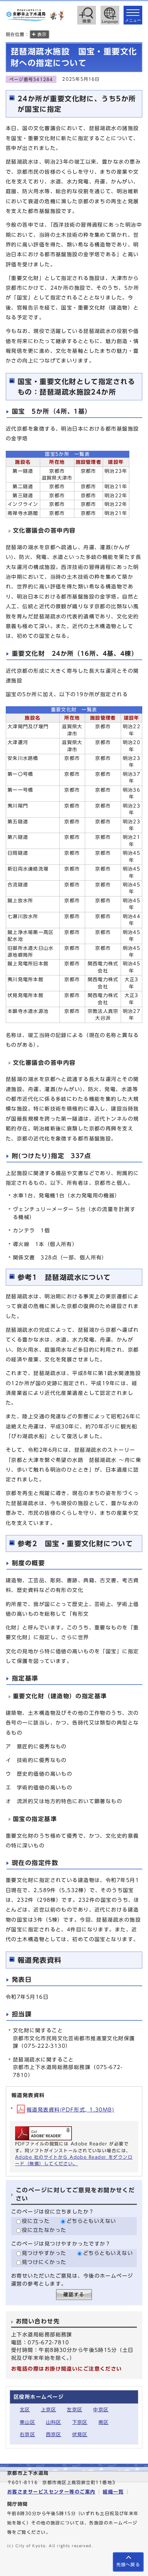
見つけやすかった (44, 2253)
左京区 (75, 2410)
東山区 (27, 2422)
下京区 (80, 2422)
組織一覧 (113, 2492)
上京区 (49, 2410)
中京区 (101, 2410)
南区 (104, 2422)
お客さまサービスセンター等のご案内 (51, 2492)
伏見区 (80, 2435)
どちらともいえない (91, 2221)
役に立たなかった (44, 2230)
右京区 (27, 2435)
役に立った (36, 2221)
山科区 (54, 2422)
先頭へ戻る (128, 2565)
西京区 (54, 2435)
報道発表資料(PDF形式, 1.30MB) (70, 2110)
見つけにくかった (44, 2262)
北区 (25, 2410)
